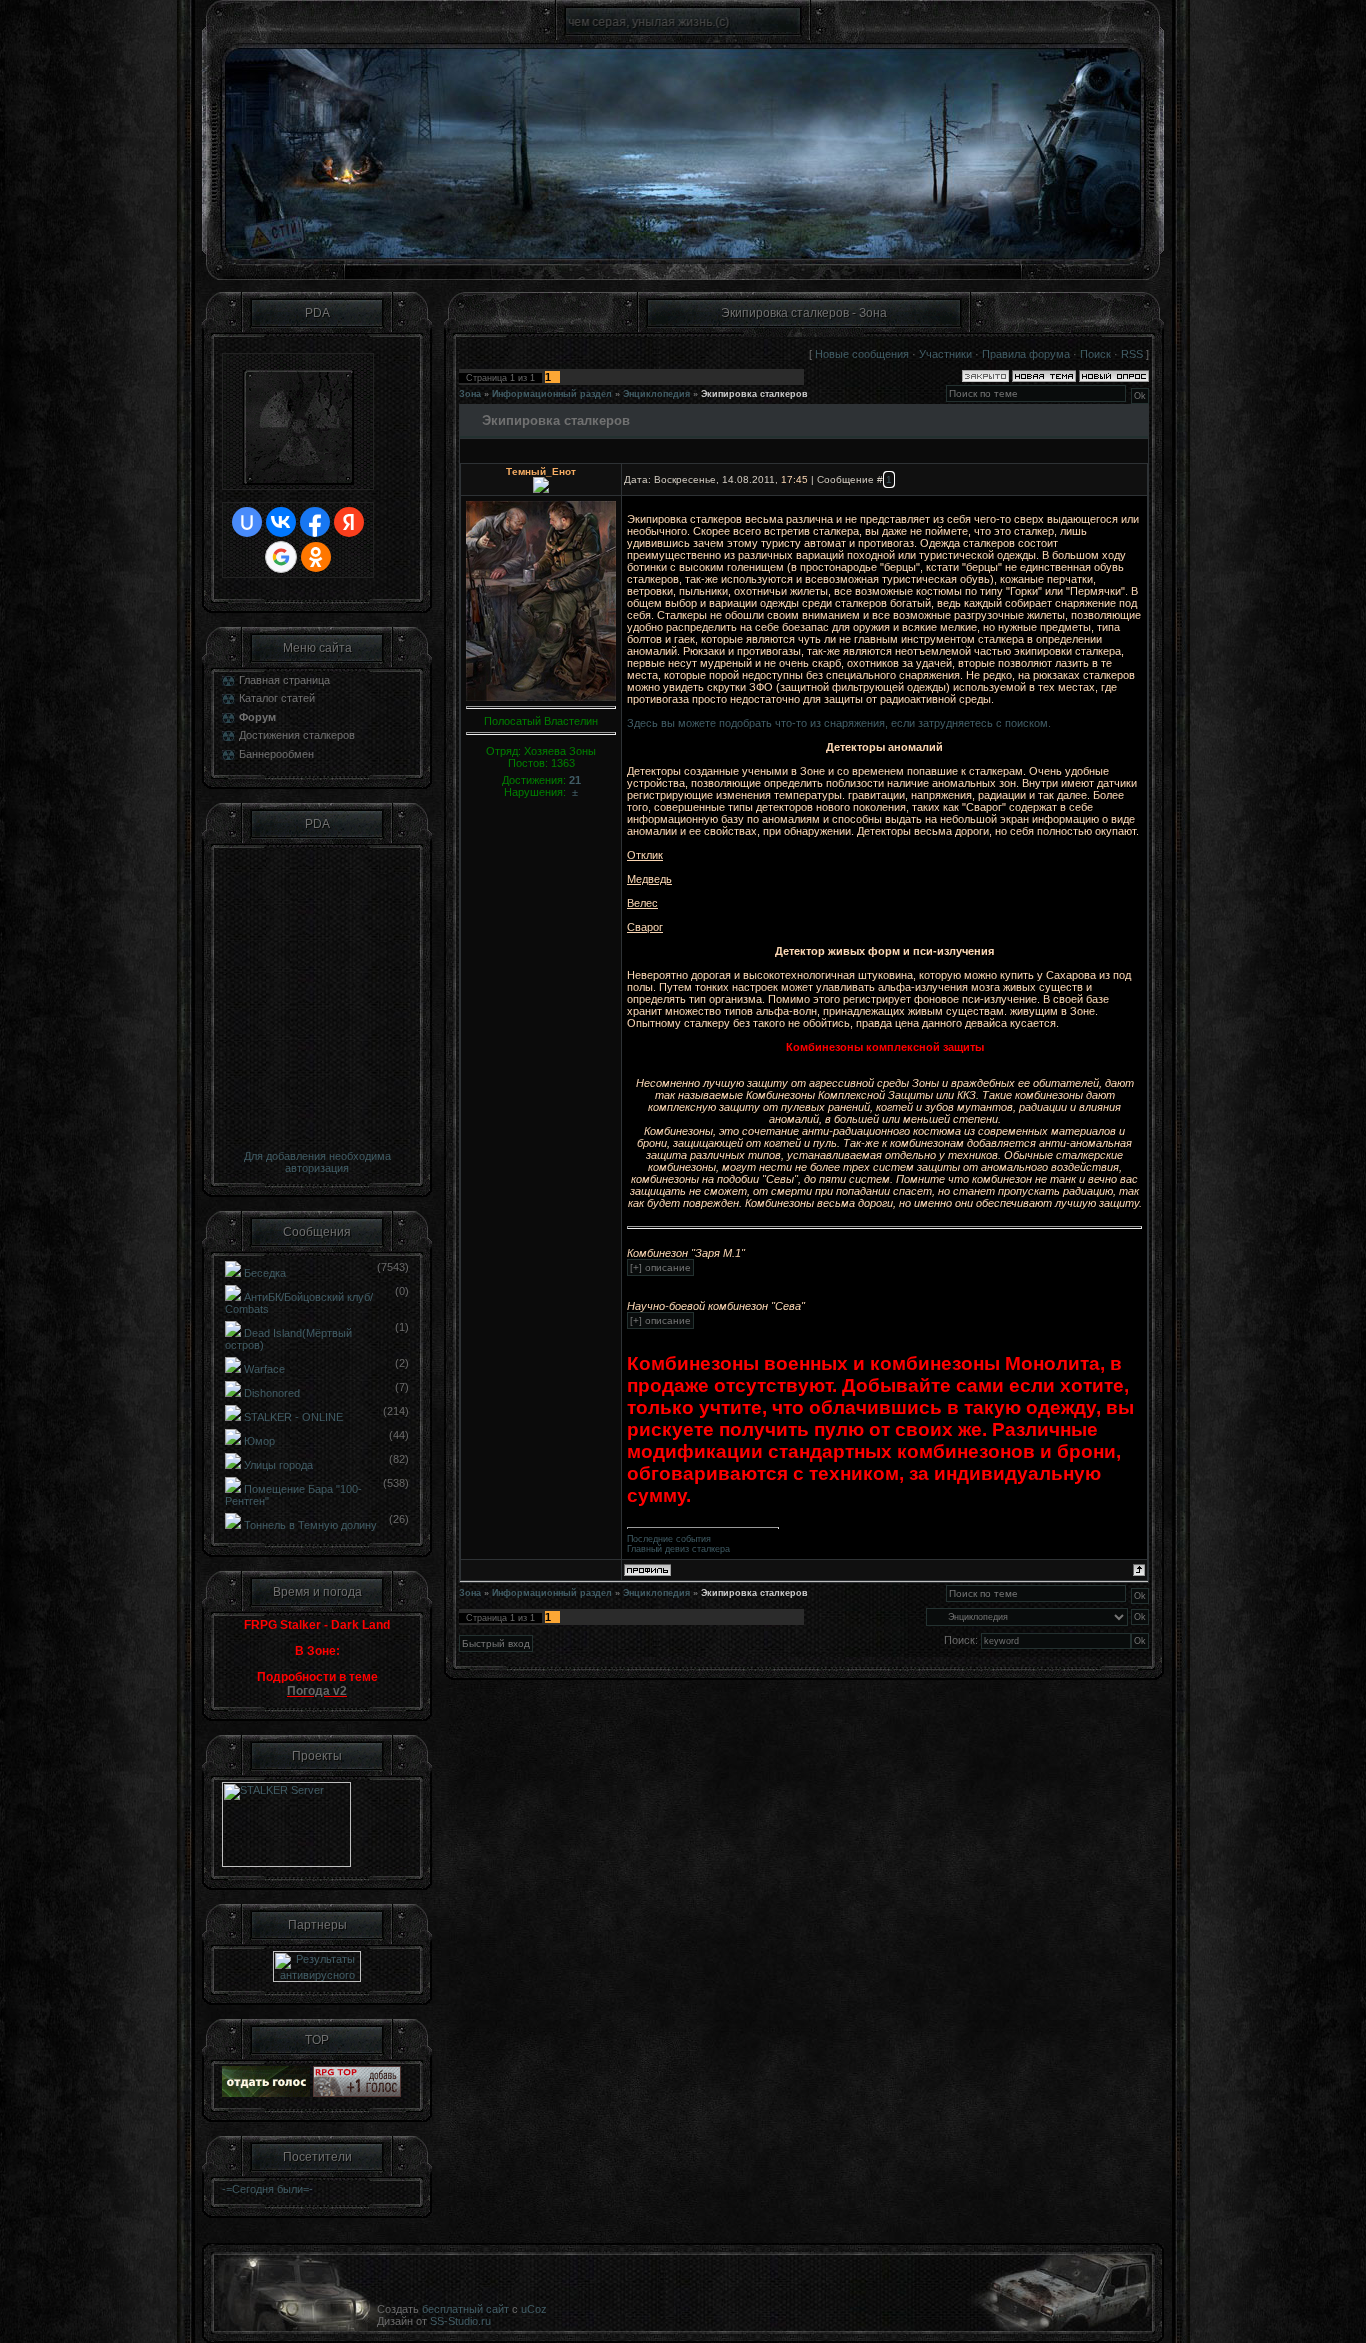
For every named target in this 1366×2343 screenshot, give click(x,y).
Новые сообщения (862, 354)
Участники (945, 354)
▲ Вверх (1326, 36)
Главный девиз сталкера (678, 1549)
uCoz (534, 2309)
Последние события (669, 1539)
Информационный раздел (552, 394)
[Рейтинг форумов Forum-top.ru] (266, 2093)
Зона (470, 394)
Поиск (1095, 354)
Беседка (265, 1273)
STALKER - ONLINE (293, 1417)
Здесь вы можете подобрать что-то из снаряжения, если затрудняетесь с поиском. (839, 723)
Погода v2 (317, 1691)
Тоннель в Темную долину (310, 1525)
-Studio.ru (467, 2321)
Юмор (259, 1441)
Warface (264, 1369)
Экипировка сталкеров (754, 394)
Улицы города (278, 1465)
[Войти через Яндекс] (349, 522)
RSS (1132, 354)
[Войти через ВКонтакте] (281, 522)
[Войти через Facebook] (315, 522)
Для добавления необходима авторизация (317, 1162)
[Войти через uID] (247, 522)
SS (437, 2321)
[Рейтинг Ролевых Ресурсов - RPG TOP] (357, 2093)
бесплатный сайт (465, 2309)
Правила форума (1026, 354)
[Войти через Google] (281, 557)
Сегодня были (267, 2189)
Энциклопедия (656, 394)
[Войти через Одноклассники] (316, 557)
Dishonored (272, 1393)
